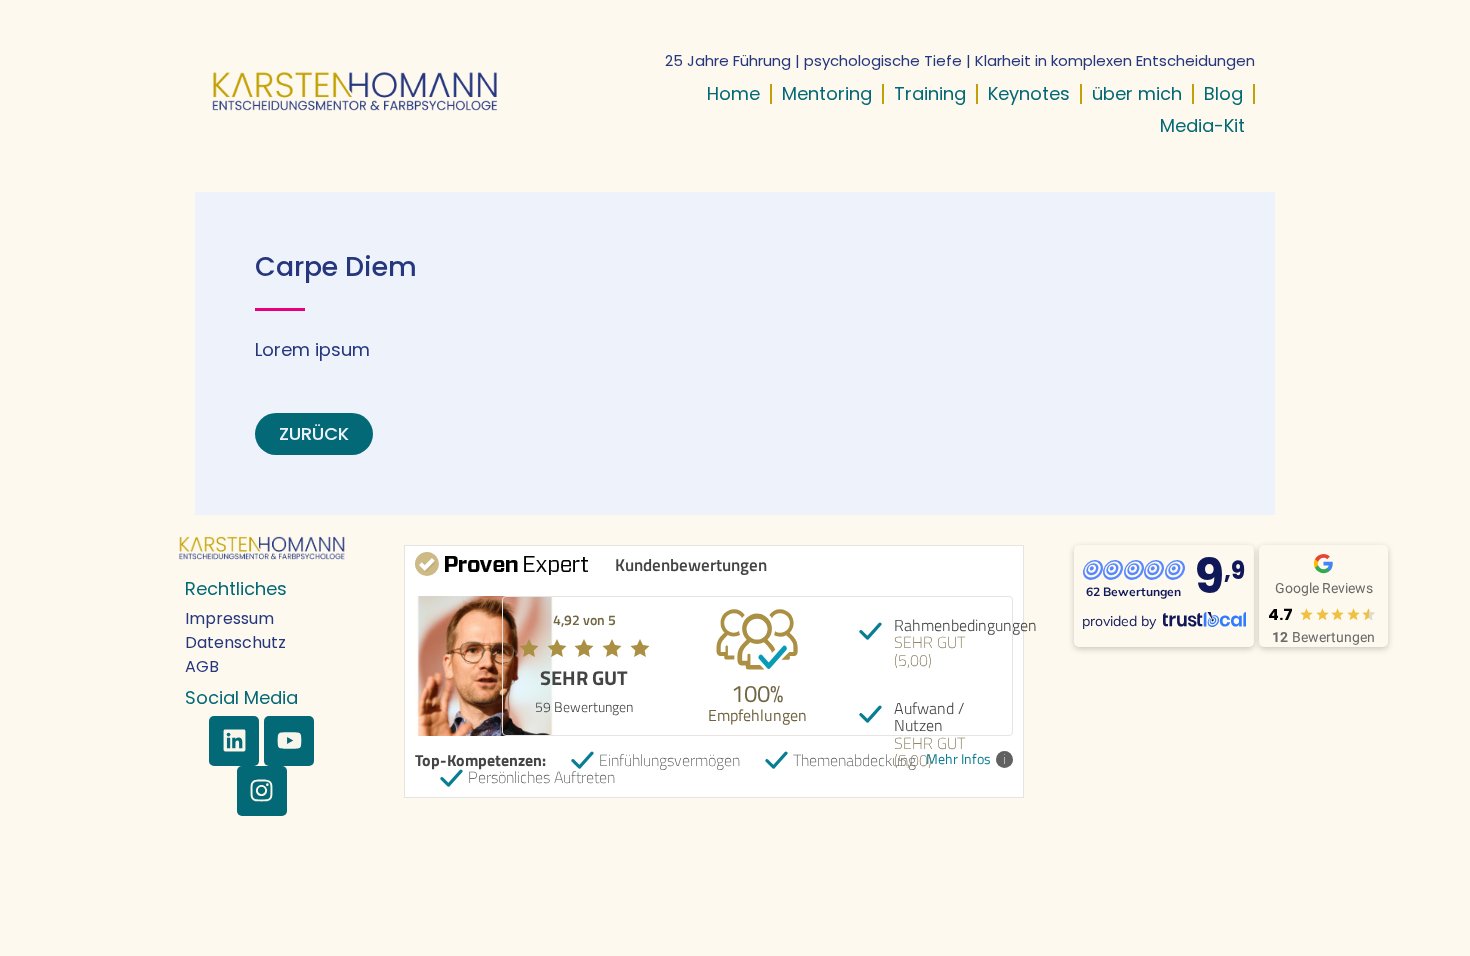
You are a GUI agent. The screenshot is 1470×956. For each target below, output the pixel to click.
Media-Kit (1202, 125)
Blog (1223, 93)
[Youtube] (289, 741)
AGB (202, 666)
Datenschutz (235, 642)
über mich (1137, 93)
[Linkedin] (234, 741)
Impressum (229, 618)
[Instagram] (262, 791)
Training (930, 93)
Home (733, 93)
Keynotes (1029, 93)
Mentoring (827, 93)
